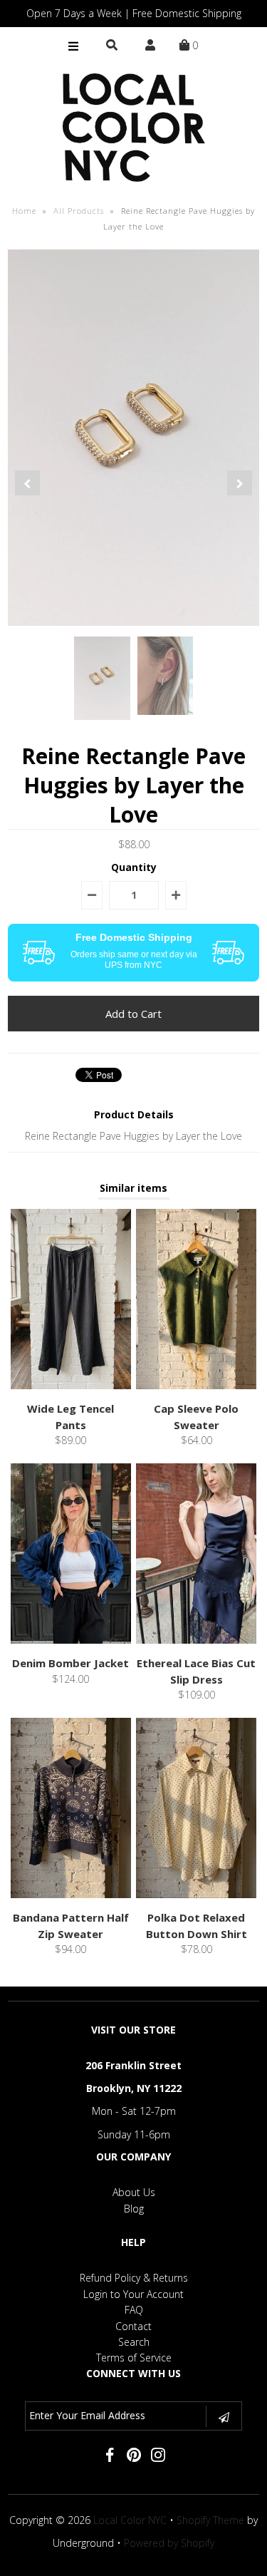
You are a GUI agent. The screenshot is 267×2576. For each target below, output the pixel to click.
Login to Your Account (133, 2294)
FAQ (134, 2310)
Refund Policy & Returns (134, 2278)
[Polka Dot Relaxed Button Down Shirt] (196, 1894)
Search (134, 2342)
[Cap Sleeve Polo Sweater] (196, 1385)
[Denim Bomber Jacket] (71, 1640)
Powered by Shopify (169, 2543)
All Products (79, 211)
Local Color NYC (130, 2520)
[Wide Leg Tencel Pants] (71, 1385)
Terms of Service (134, 2358)
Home (24, 211)
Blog (134, 2209)
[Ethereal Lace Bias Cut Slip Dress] (196, 1640)
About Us (134, 2192)
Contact (133, 2326)
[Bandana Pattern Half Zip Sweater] (71, 1894)
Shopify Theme (210, 2520)
